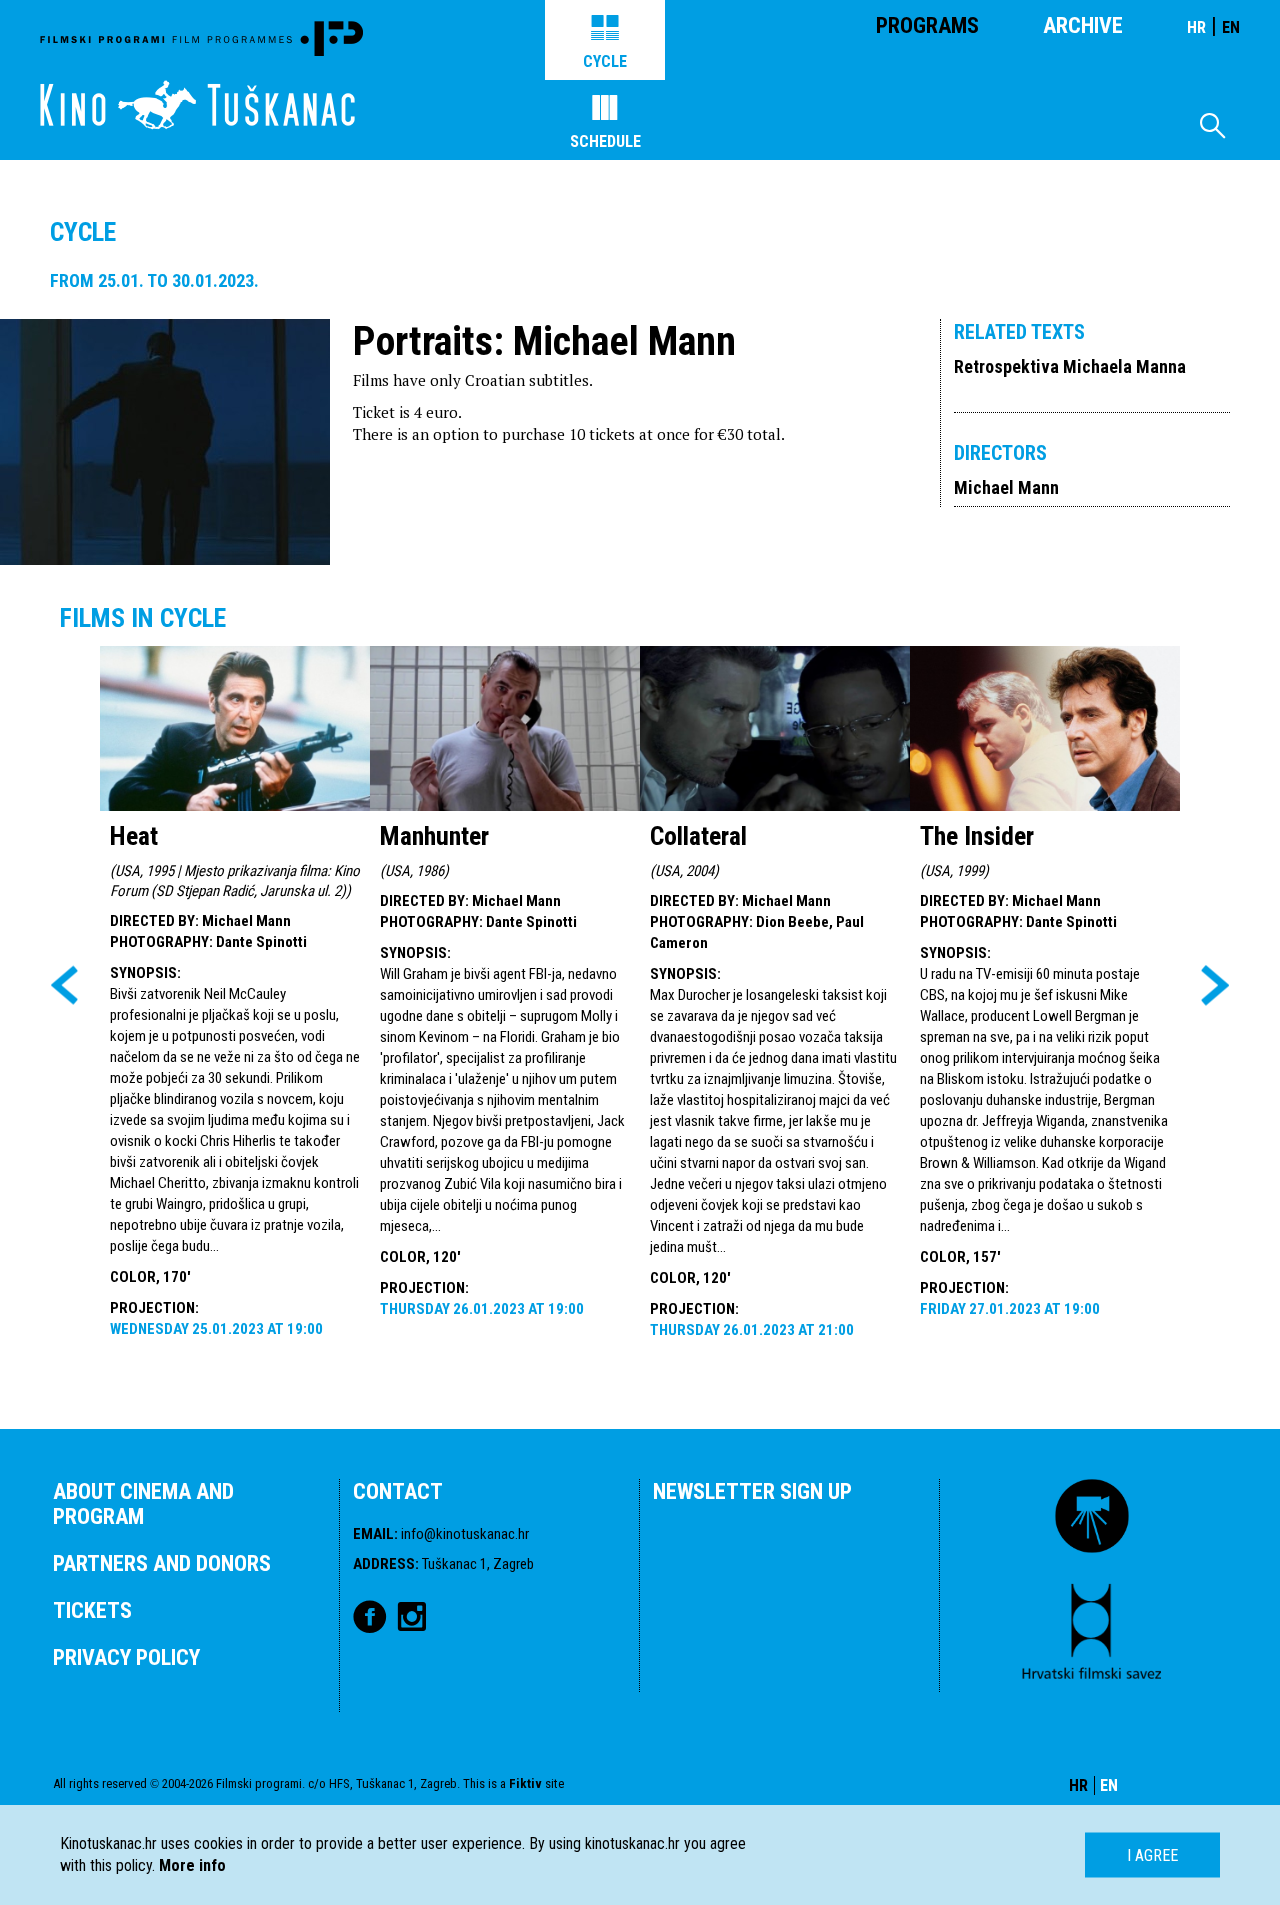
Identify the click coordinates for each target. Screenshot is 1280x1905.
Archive (1083, 25)
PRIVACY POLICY (126, 1657)
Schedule (605, 141)
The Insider (977, 836)
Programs (927, 25)
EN (1231, 27)
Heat (134, 836)
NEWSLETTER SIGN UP (752, 1491)
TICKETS (92, 1610)
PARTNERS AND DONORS (162, 1563)
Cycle (605, 61)
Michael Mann (1006, 487)
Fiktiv (525, 1783)
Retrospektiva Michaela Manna (1070, 366)
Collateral (698, 836)
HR (1196, 27)
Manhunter (434, 836)
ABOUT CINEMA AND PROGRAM (143, 1504)
